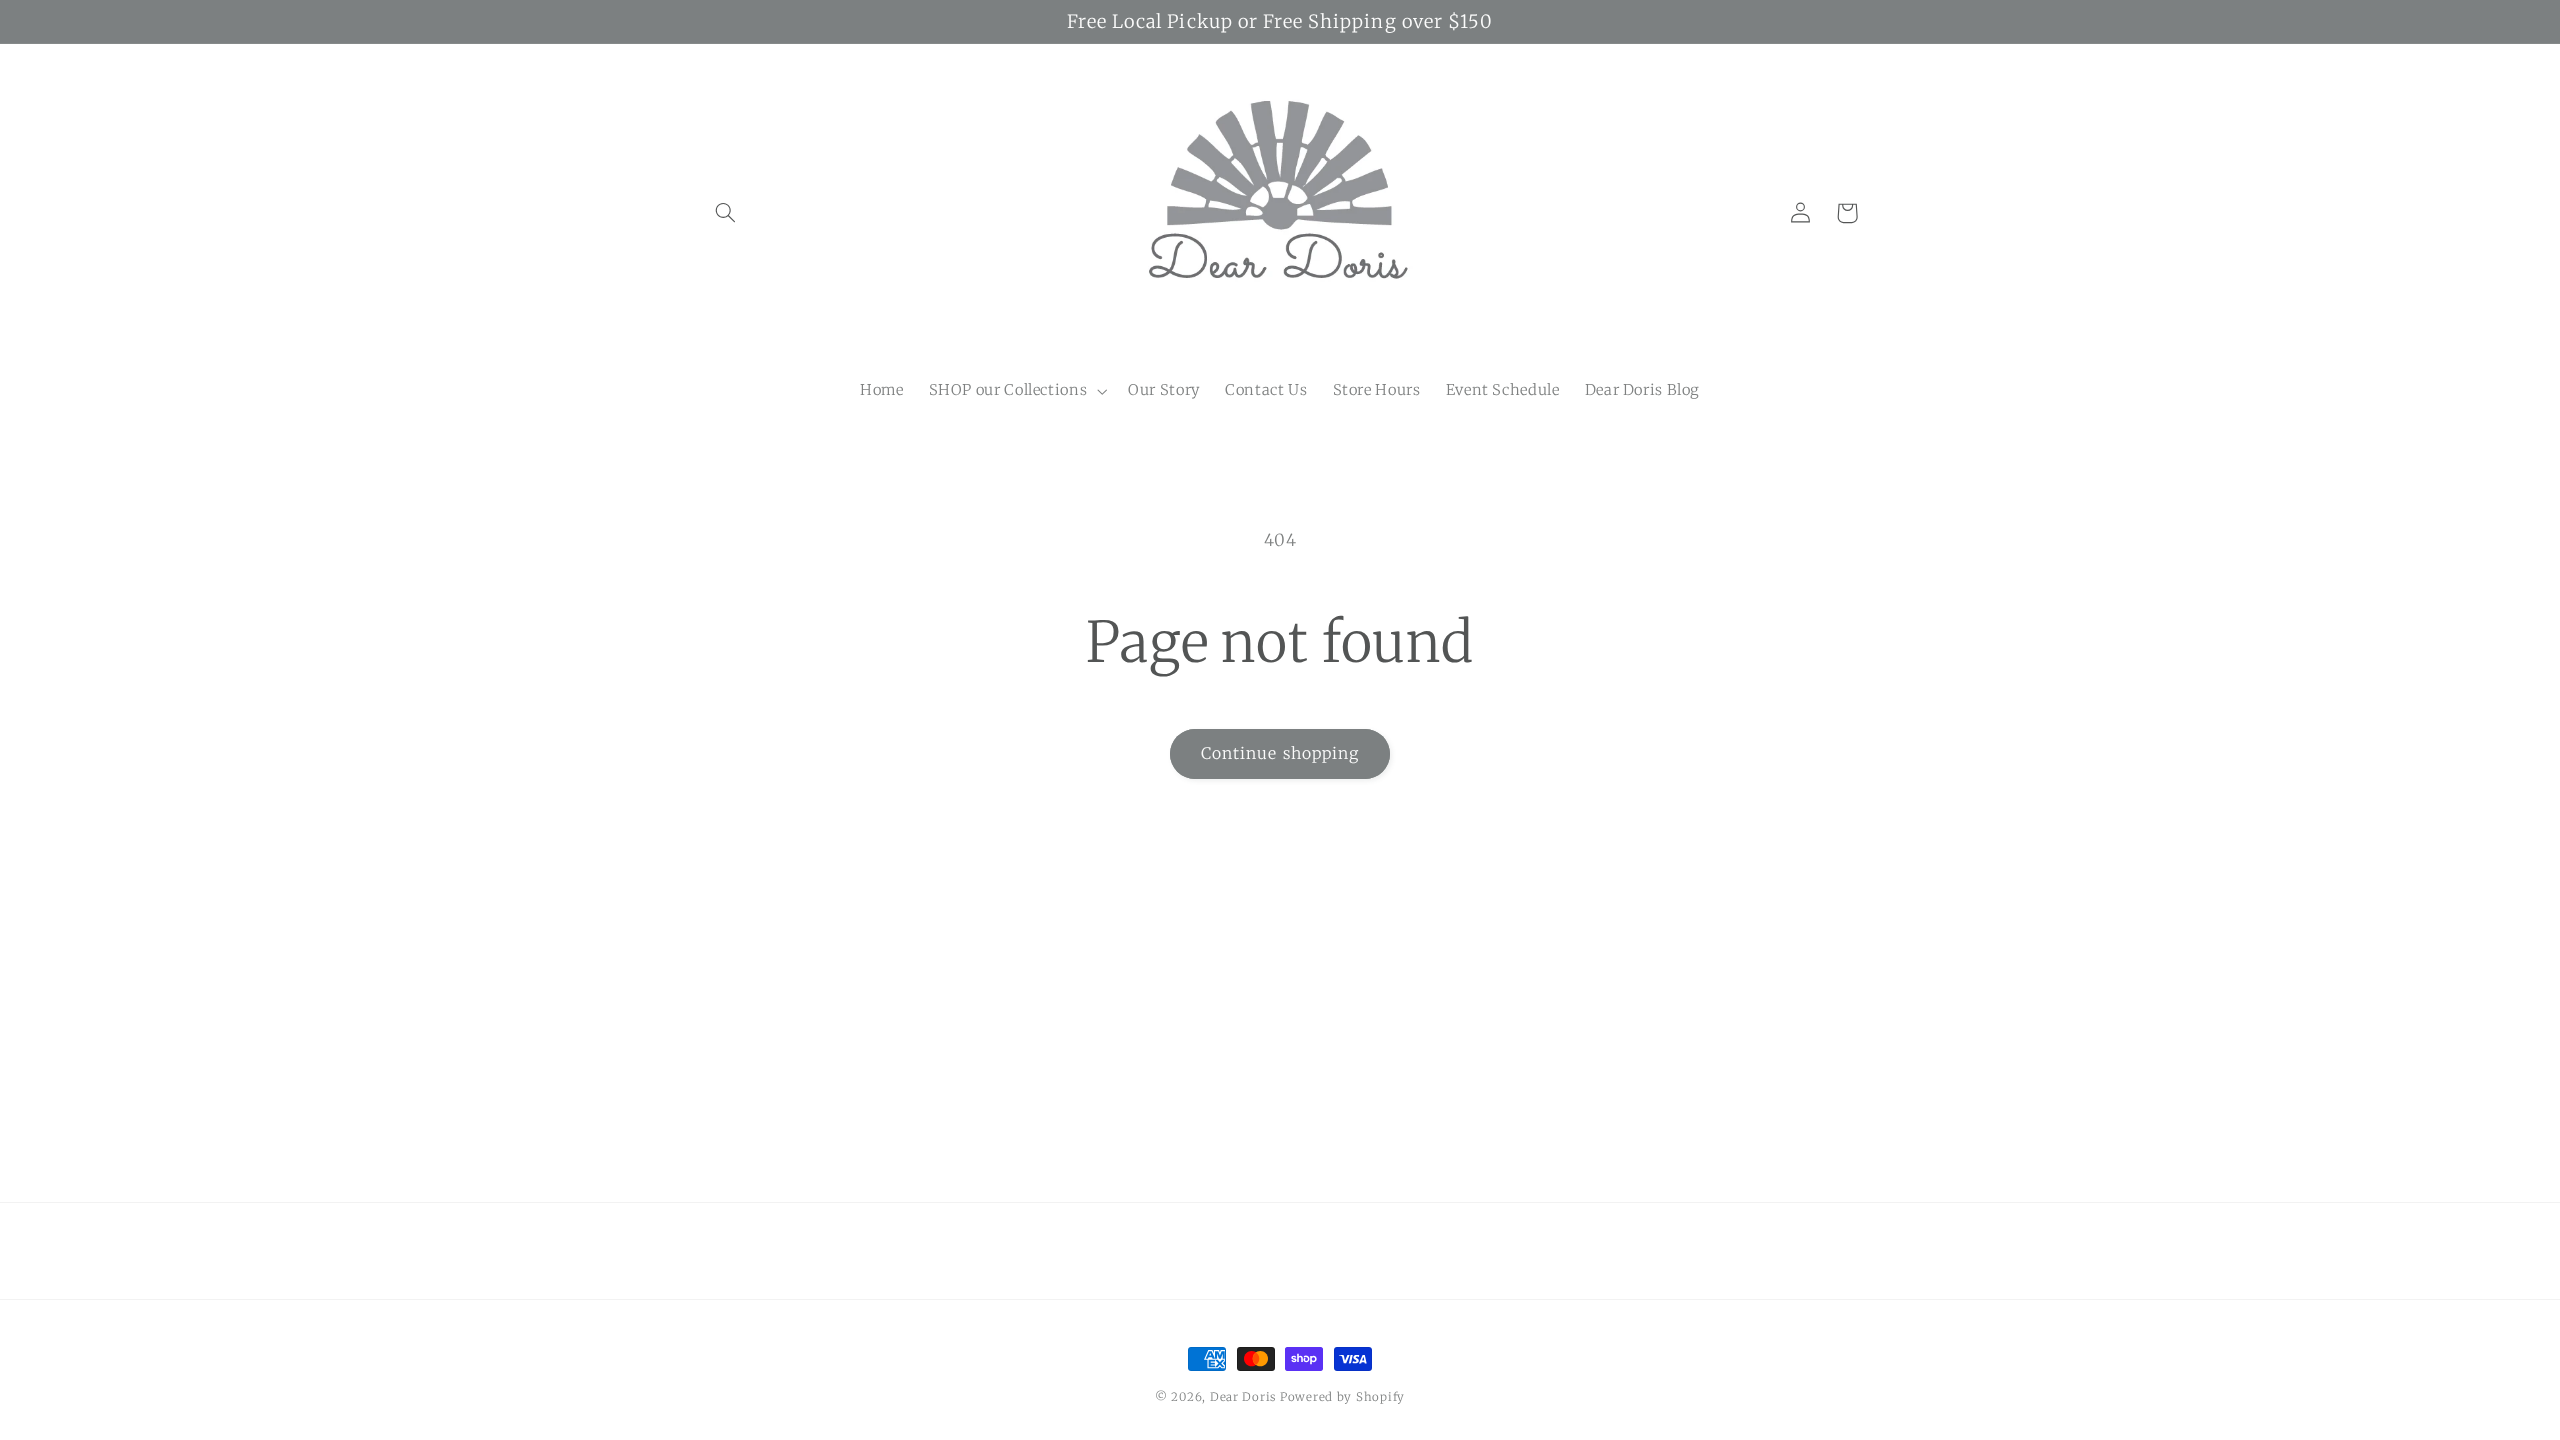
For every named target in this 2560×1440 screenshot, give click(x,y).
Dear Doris (1245, 1397)
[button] (726, 213)
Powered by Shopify (1342, 1397)
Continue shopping (1280, 753)
